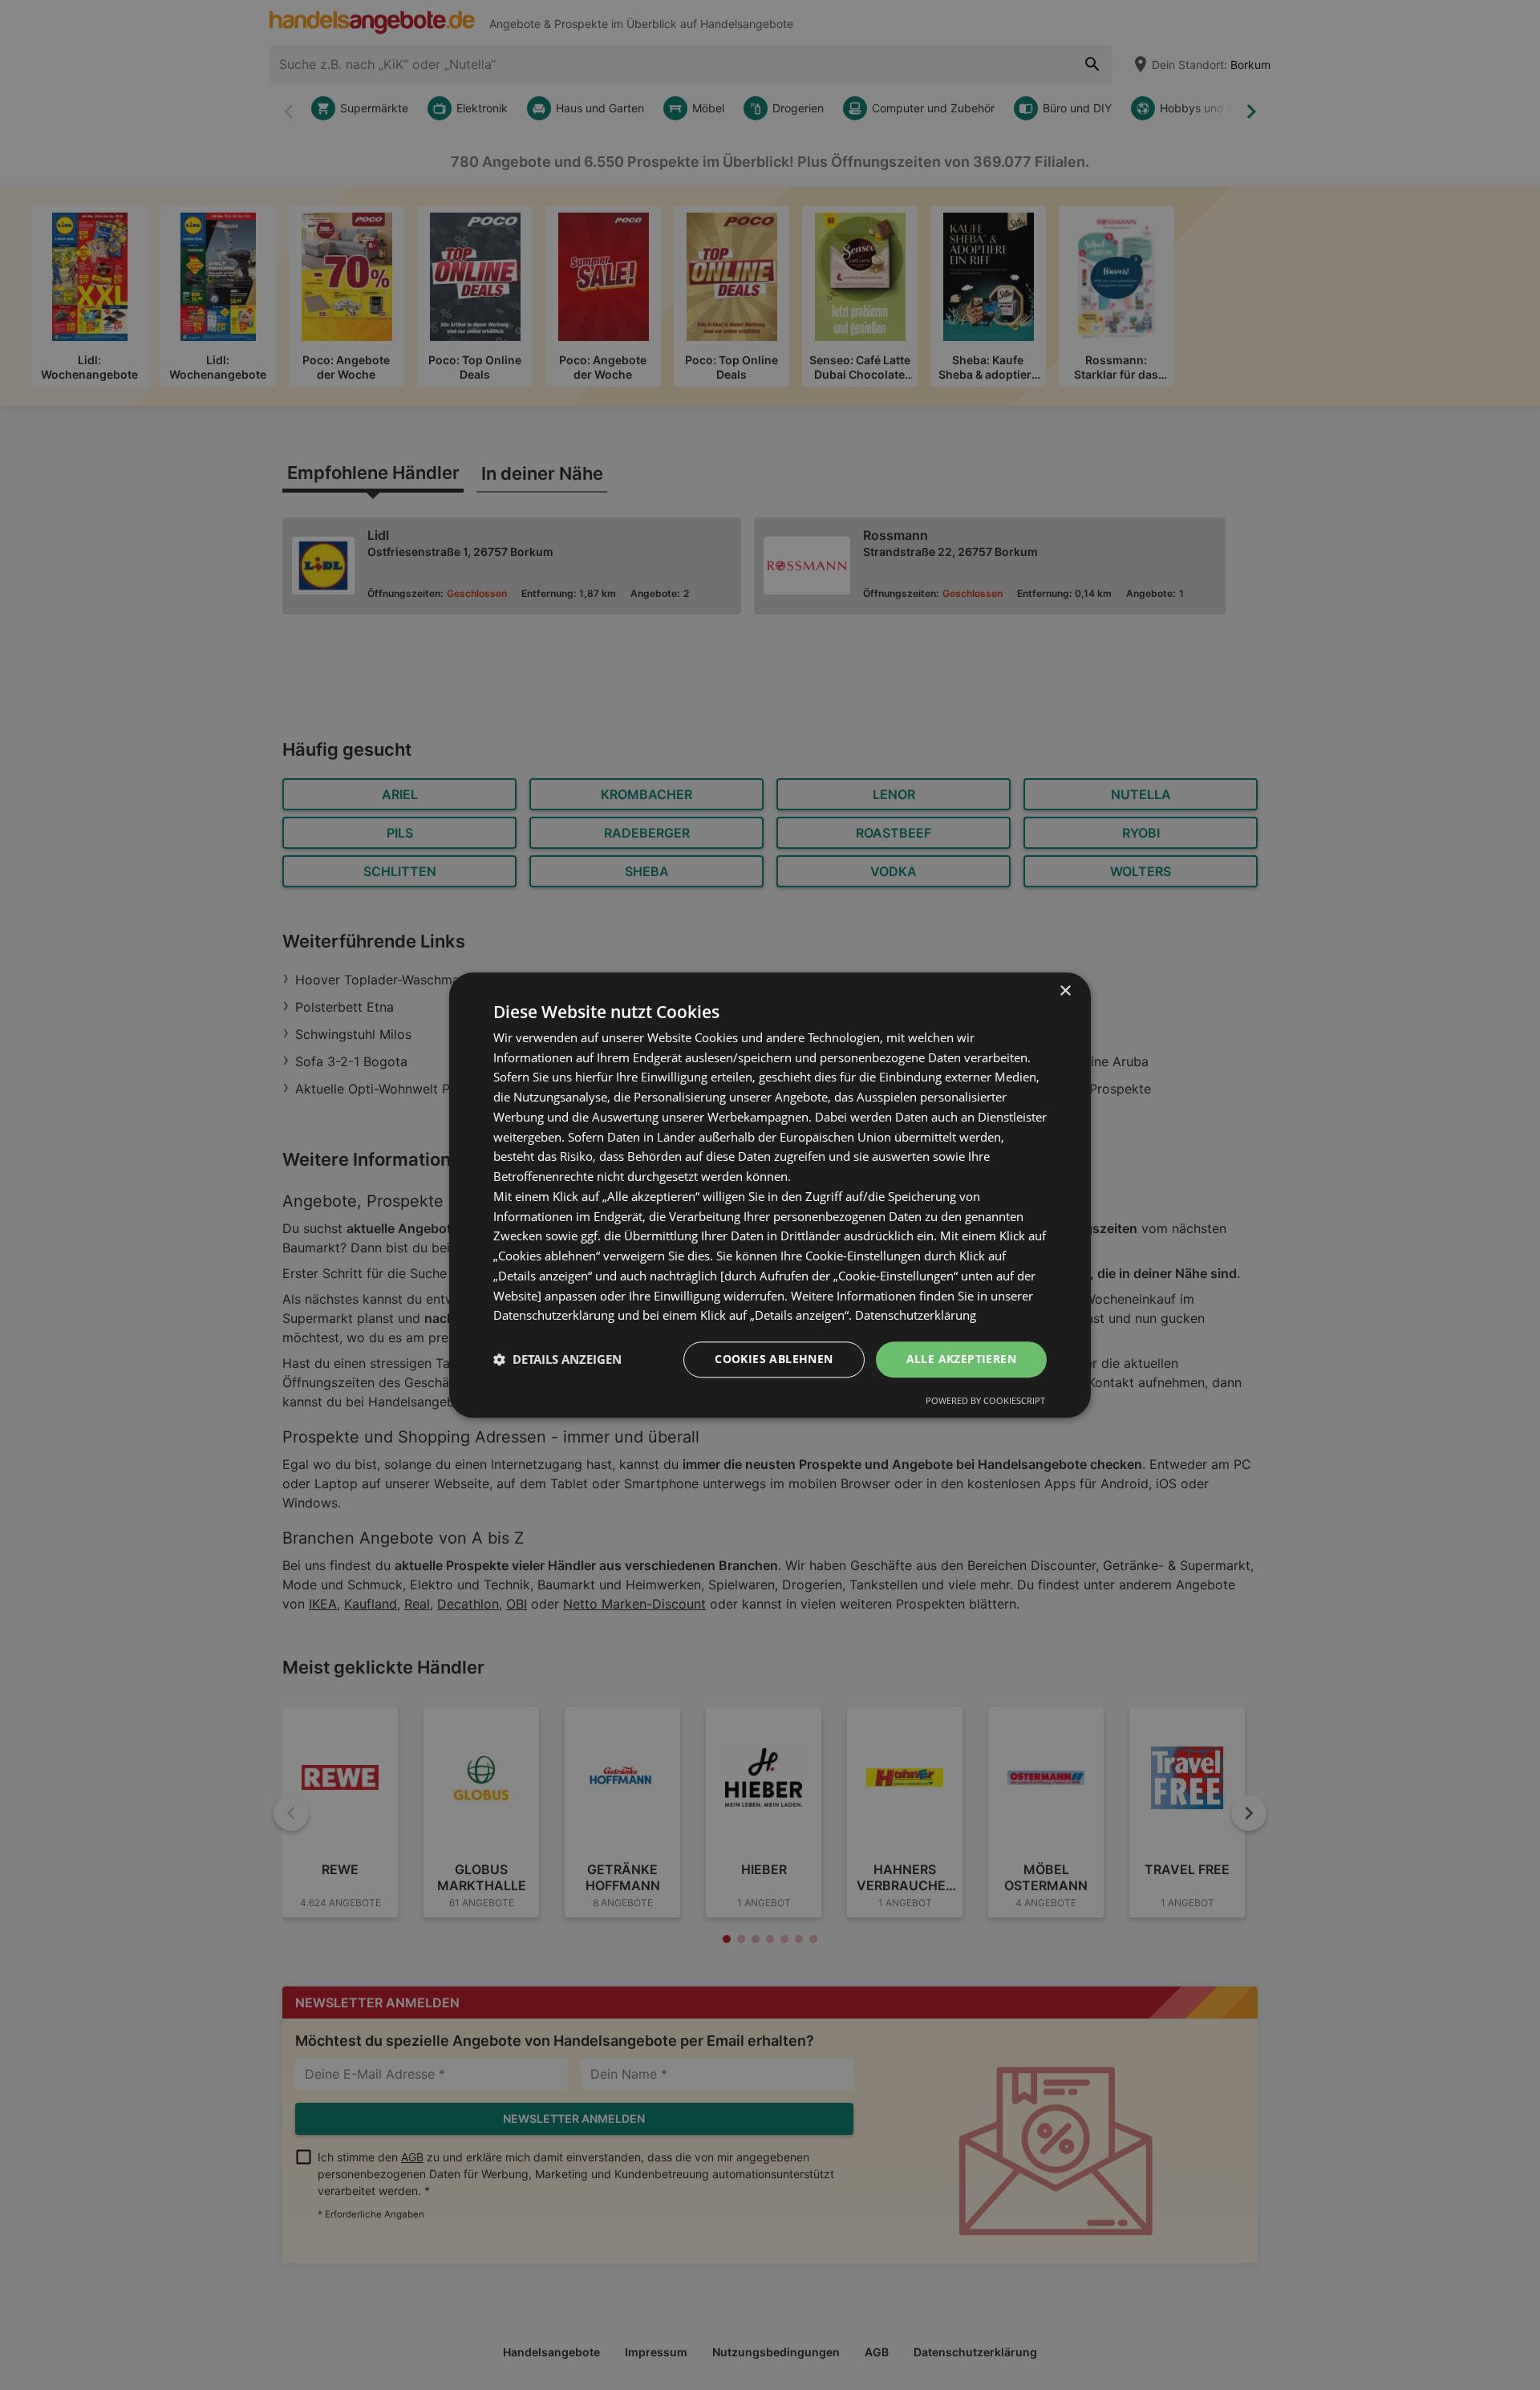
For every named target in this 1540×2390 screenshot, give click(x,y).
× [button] (1065, 991)
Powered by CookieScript (985, 1400)
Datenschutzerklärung (916, 1316)
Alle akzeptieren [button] (961, 1359)
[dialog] (770, 1195)
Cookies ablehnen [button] (774, 1359)
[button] (557, 1360)
